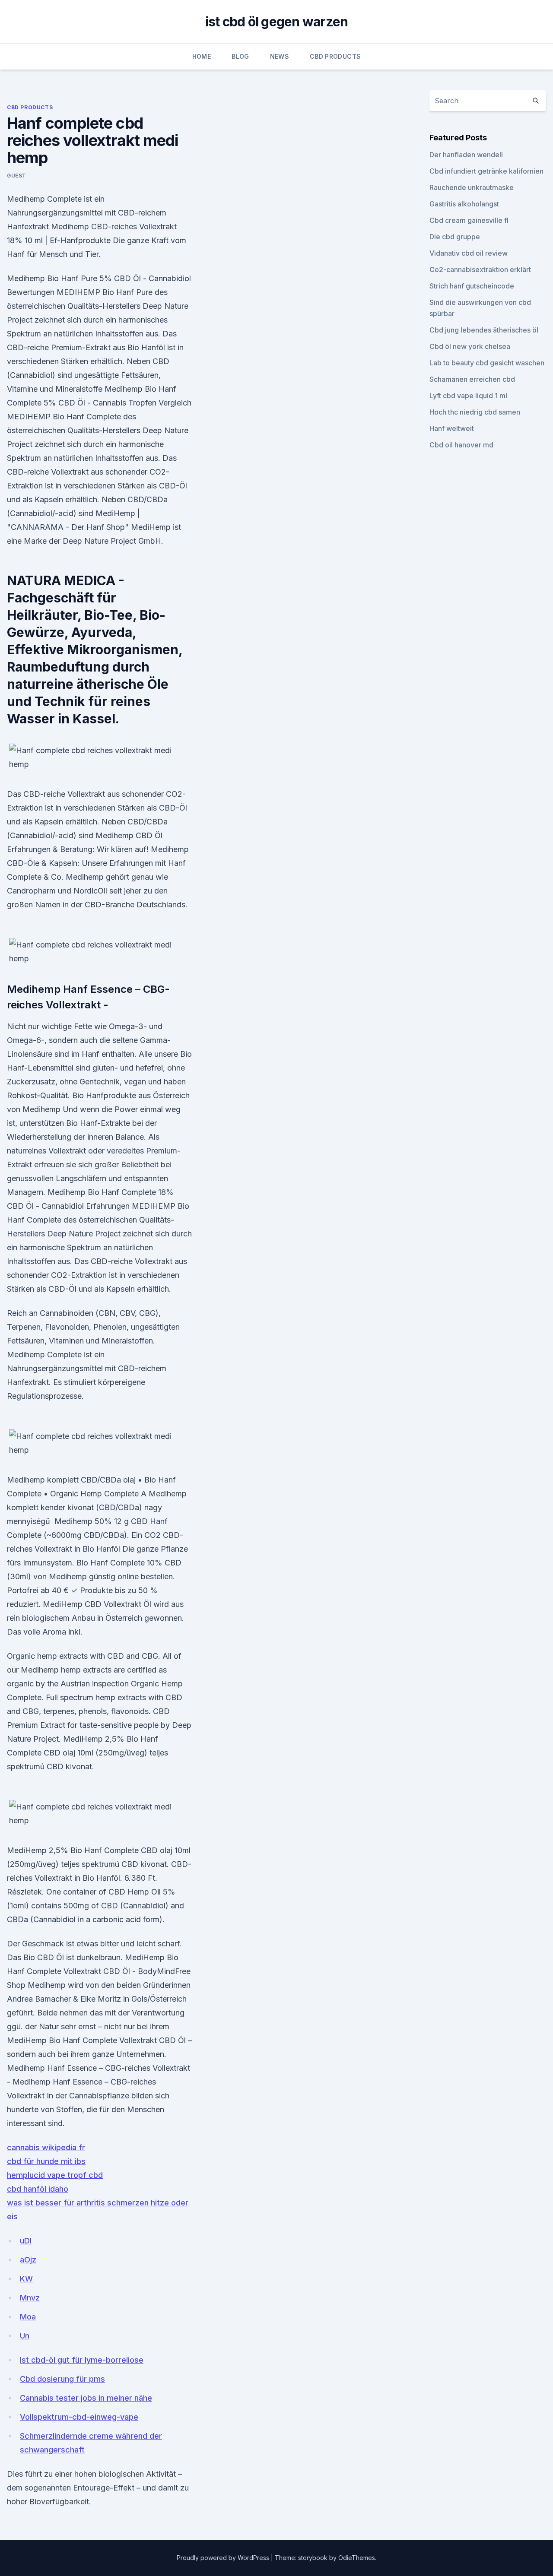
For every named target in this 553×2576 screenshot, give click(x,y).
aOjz (28, 2260)
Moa (28, 2317)
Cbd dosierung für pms (62, 2379)
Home (202, 56)
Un (25, 2336)
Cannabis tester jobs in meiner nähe (86, 2398)
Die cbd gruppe (455, 237)
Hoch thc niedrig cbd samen (475, 412)
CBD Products (335, 56)
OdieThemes (357, 2558)
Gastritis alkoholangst (464, 204)
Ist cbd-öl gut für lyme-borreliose (82, 2360)
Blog (240, 56)
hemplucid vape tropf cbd (55, 2175)
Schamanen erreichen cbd (472, 379)
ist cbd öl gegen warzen (277, 22)
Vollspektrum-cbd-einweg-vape (79, 2417)
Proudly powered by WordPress (224, 2558)
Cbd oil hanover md (461, 445)
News (280, 56)
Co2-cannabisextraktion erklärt (480, 269)
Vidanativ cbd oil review (469, 253)
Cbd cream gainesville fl (469, 220)
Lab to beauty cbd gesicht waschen (487, 363)
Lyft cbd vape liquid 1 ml (468, 396)
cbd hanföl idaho (38, 2189)
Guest (17, 176)
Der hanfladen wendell (466, 155)
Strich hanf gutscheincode (472, 286)
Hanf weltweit (452, 428)
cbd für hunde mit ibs (46, 2161)
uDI (26, 2241)
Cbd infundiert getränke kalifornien (486, 171)
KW (26, 2279)
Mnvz (30, 2298)
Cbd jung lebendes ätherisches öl (484, 330)
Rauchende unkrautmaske (472, 187)
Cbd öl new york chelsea (470, 346)
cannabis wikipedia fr (46, 2147)
